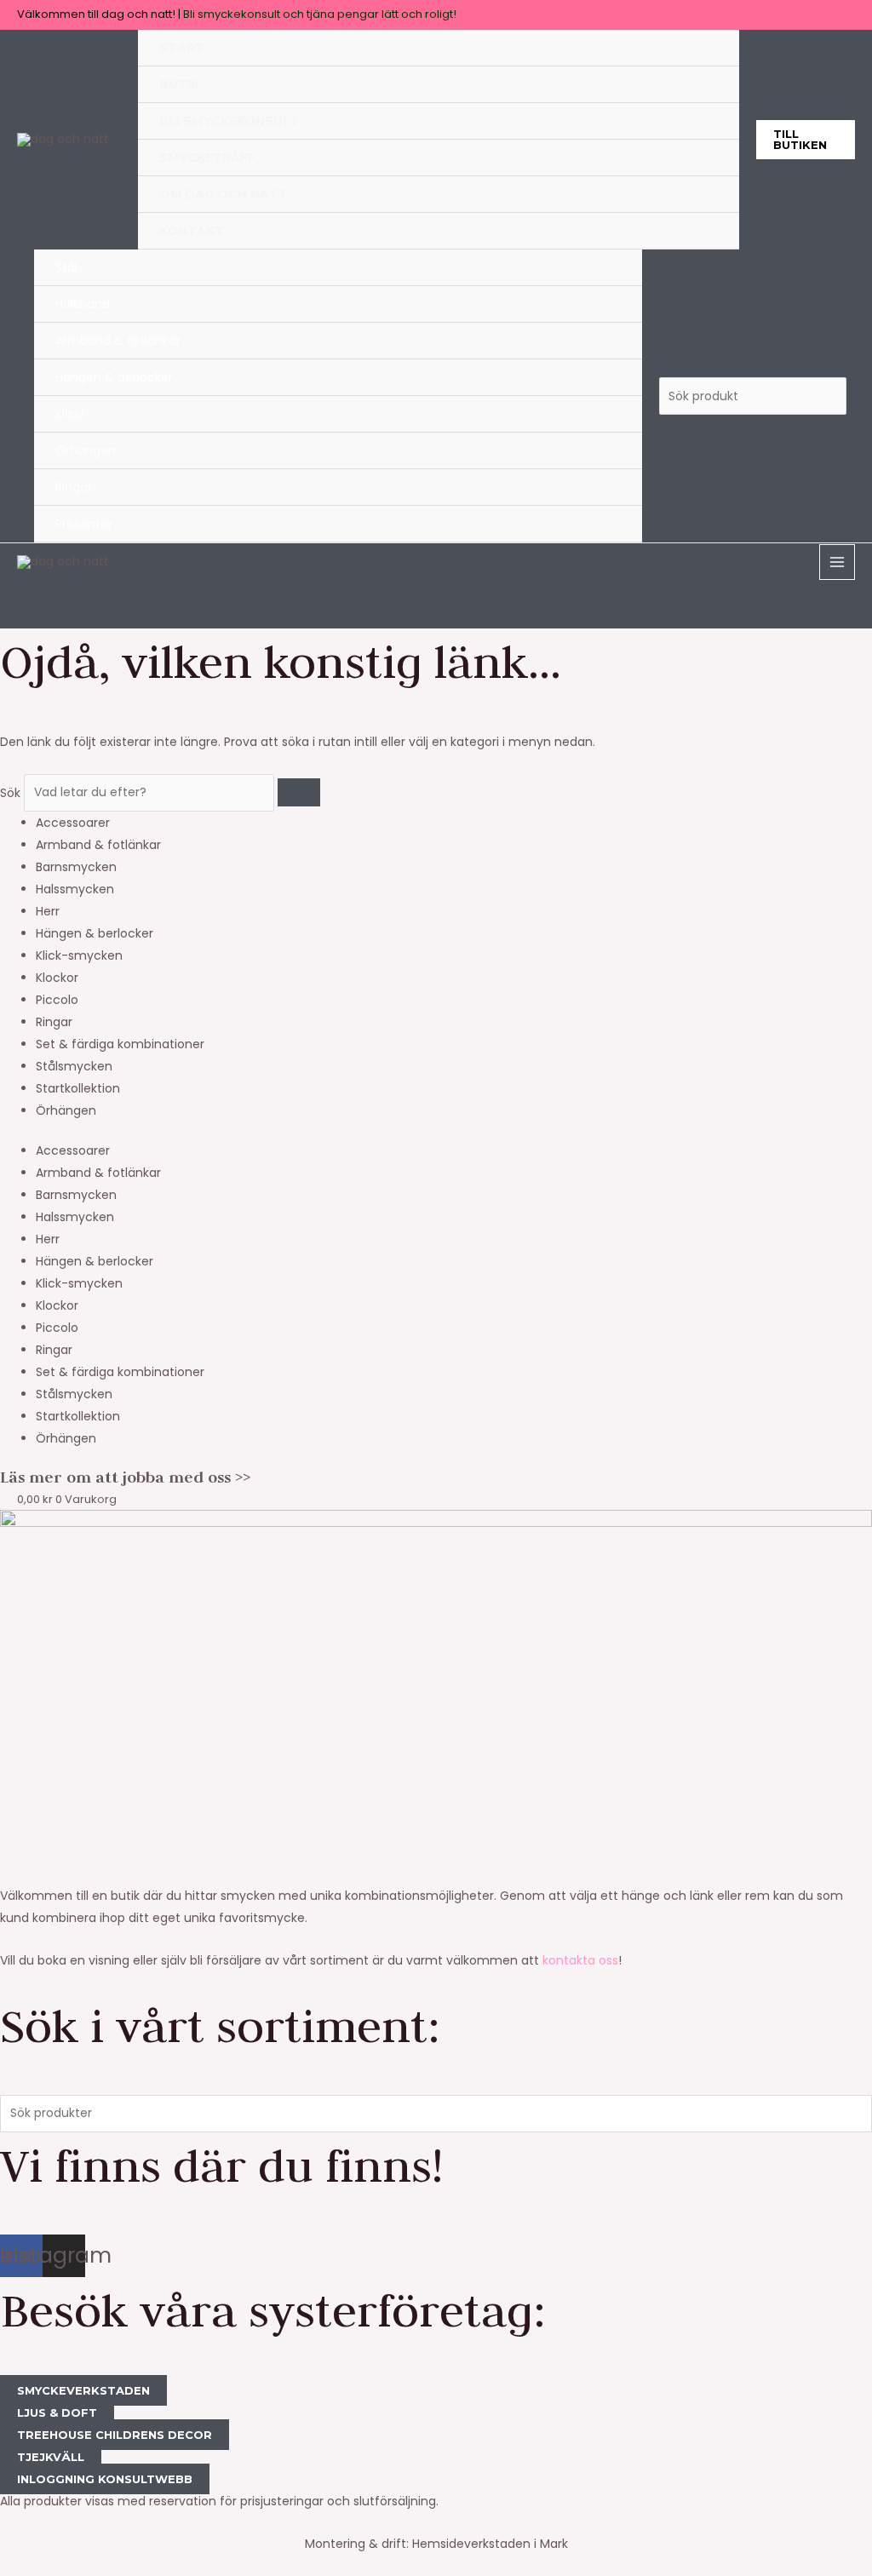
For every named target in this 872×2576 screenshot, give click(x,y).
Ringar (54, 1022)
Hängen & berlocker (95, 933)
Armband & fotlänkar (98, 845)
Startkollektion (78, 1088)
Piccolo (57, 1000)
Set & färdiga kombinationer (120, 1044)
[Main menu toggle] (837, 562)
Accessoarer (73, 823)
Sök (10, 792)
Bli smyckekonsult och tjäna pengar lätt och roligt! (320, 14)
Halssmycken (75, 889)
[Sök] (299, 792)
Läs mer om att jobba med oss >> (125, 1477)
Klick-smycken (79, 955)
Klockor (57, 978)
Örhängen (66, 1110)
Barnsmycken (76, 867)
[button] (806, 140)
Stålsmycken (74, 1066)
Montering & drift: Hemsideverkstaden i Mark (436, 2544)
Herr (48, 911)
